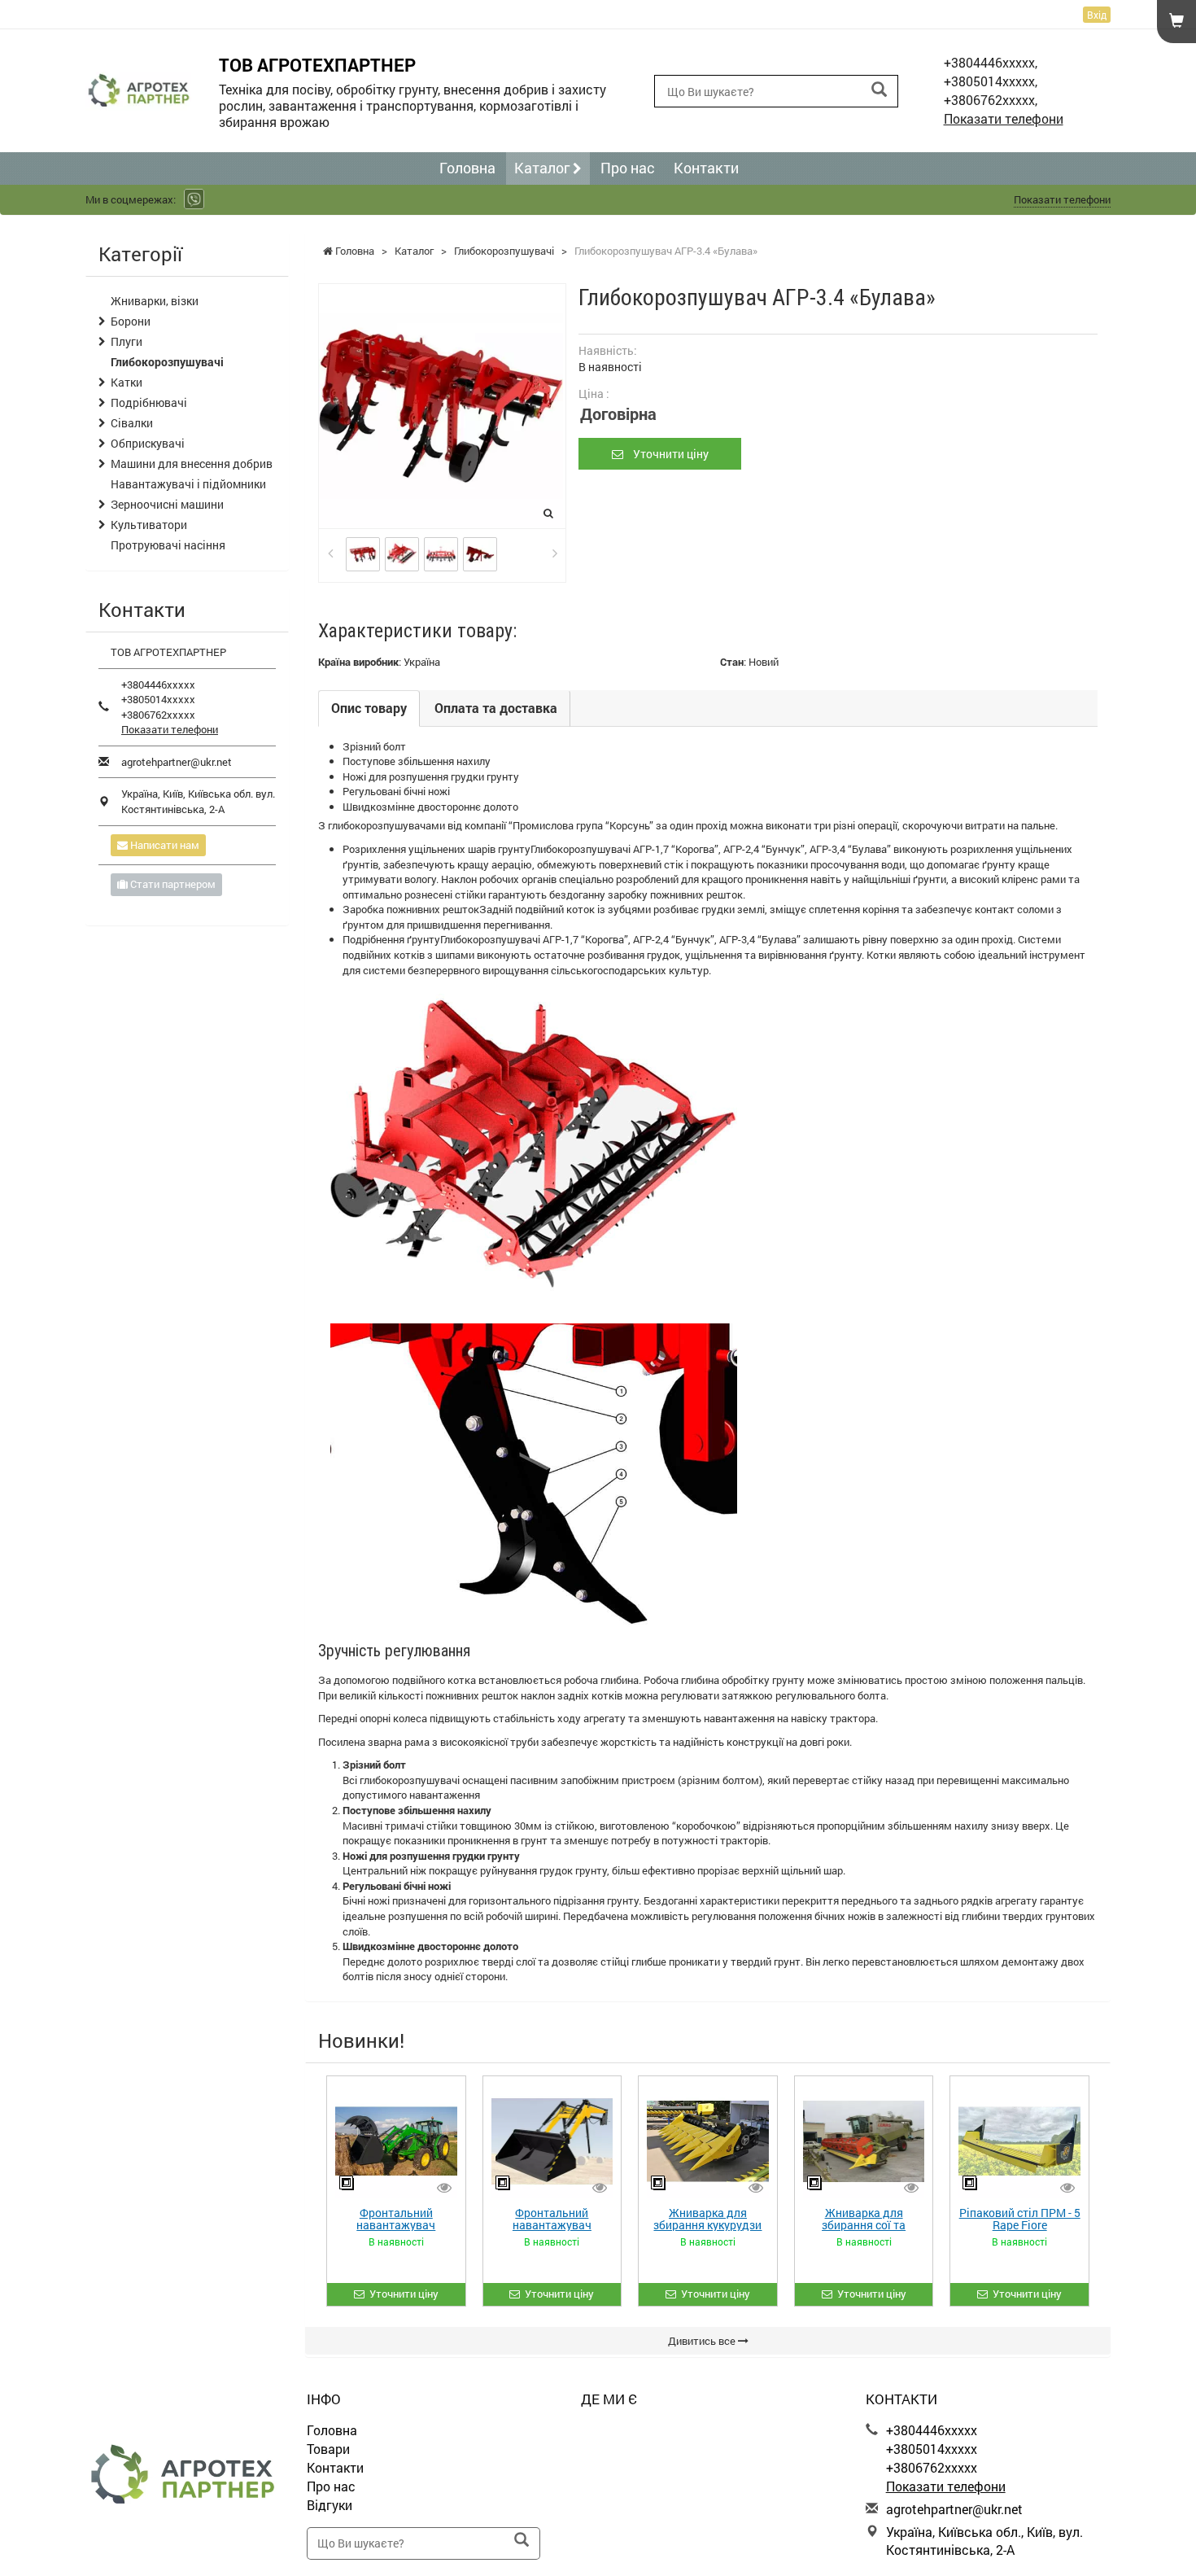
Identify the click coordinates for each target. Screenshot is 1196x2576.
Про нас (628, 168)
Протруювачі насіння (168, 545)
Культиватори (149, 525)
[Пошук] (879, 90)
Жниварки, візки (155, 301)
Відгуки (330, 2505)
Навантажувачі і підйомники (188, 484)
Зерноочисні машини (167, 504)
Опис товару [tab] (369, 708)
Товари (328, 2449)
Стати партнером (172, 884)
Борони (131, 321)
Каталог (543, 168)
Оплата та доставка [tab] (496, 708)
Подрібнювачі (149, 402)
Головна (467, 168)
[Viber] (194, 199)
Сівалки (132, 423)
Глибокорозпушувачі (167, 362)
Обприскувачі (148, 443)
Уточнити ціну (666, 454)
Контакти (706, 168)
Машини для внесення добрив (192, 464)
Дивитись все (703, 2341)
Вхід (1097, 15)
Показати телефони (1004, 118)
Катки (127, 382)
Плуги (127, 341)
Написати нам (164, 845)
